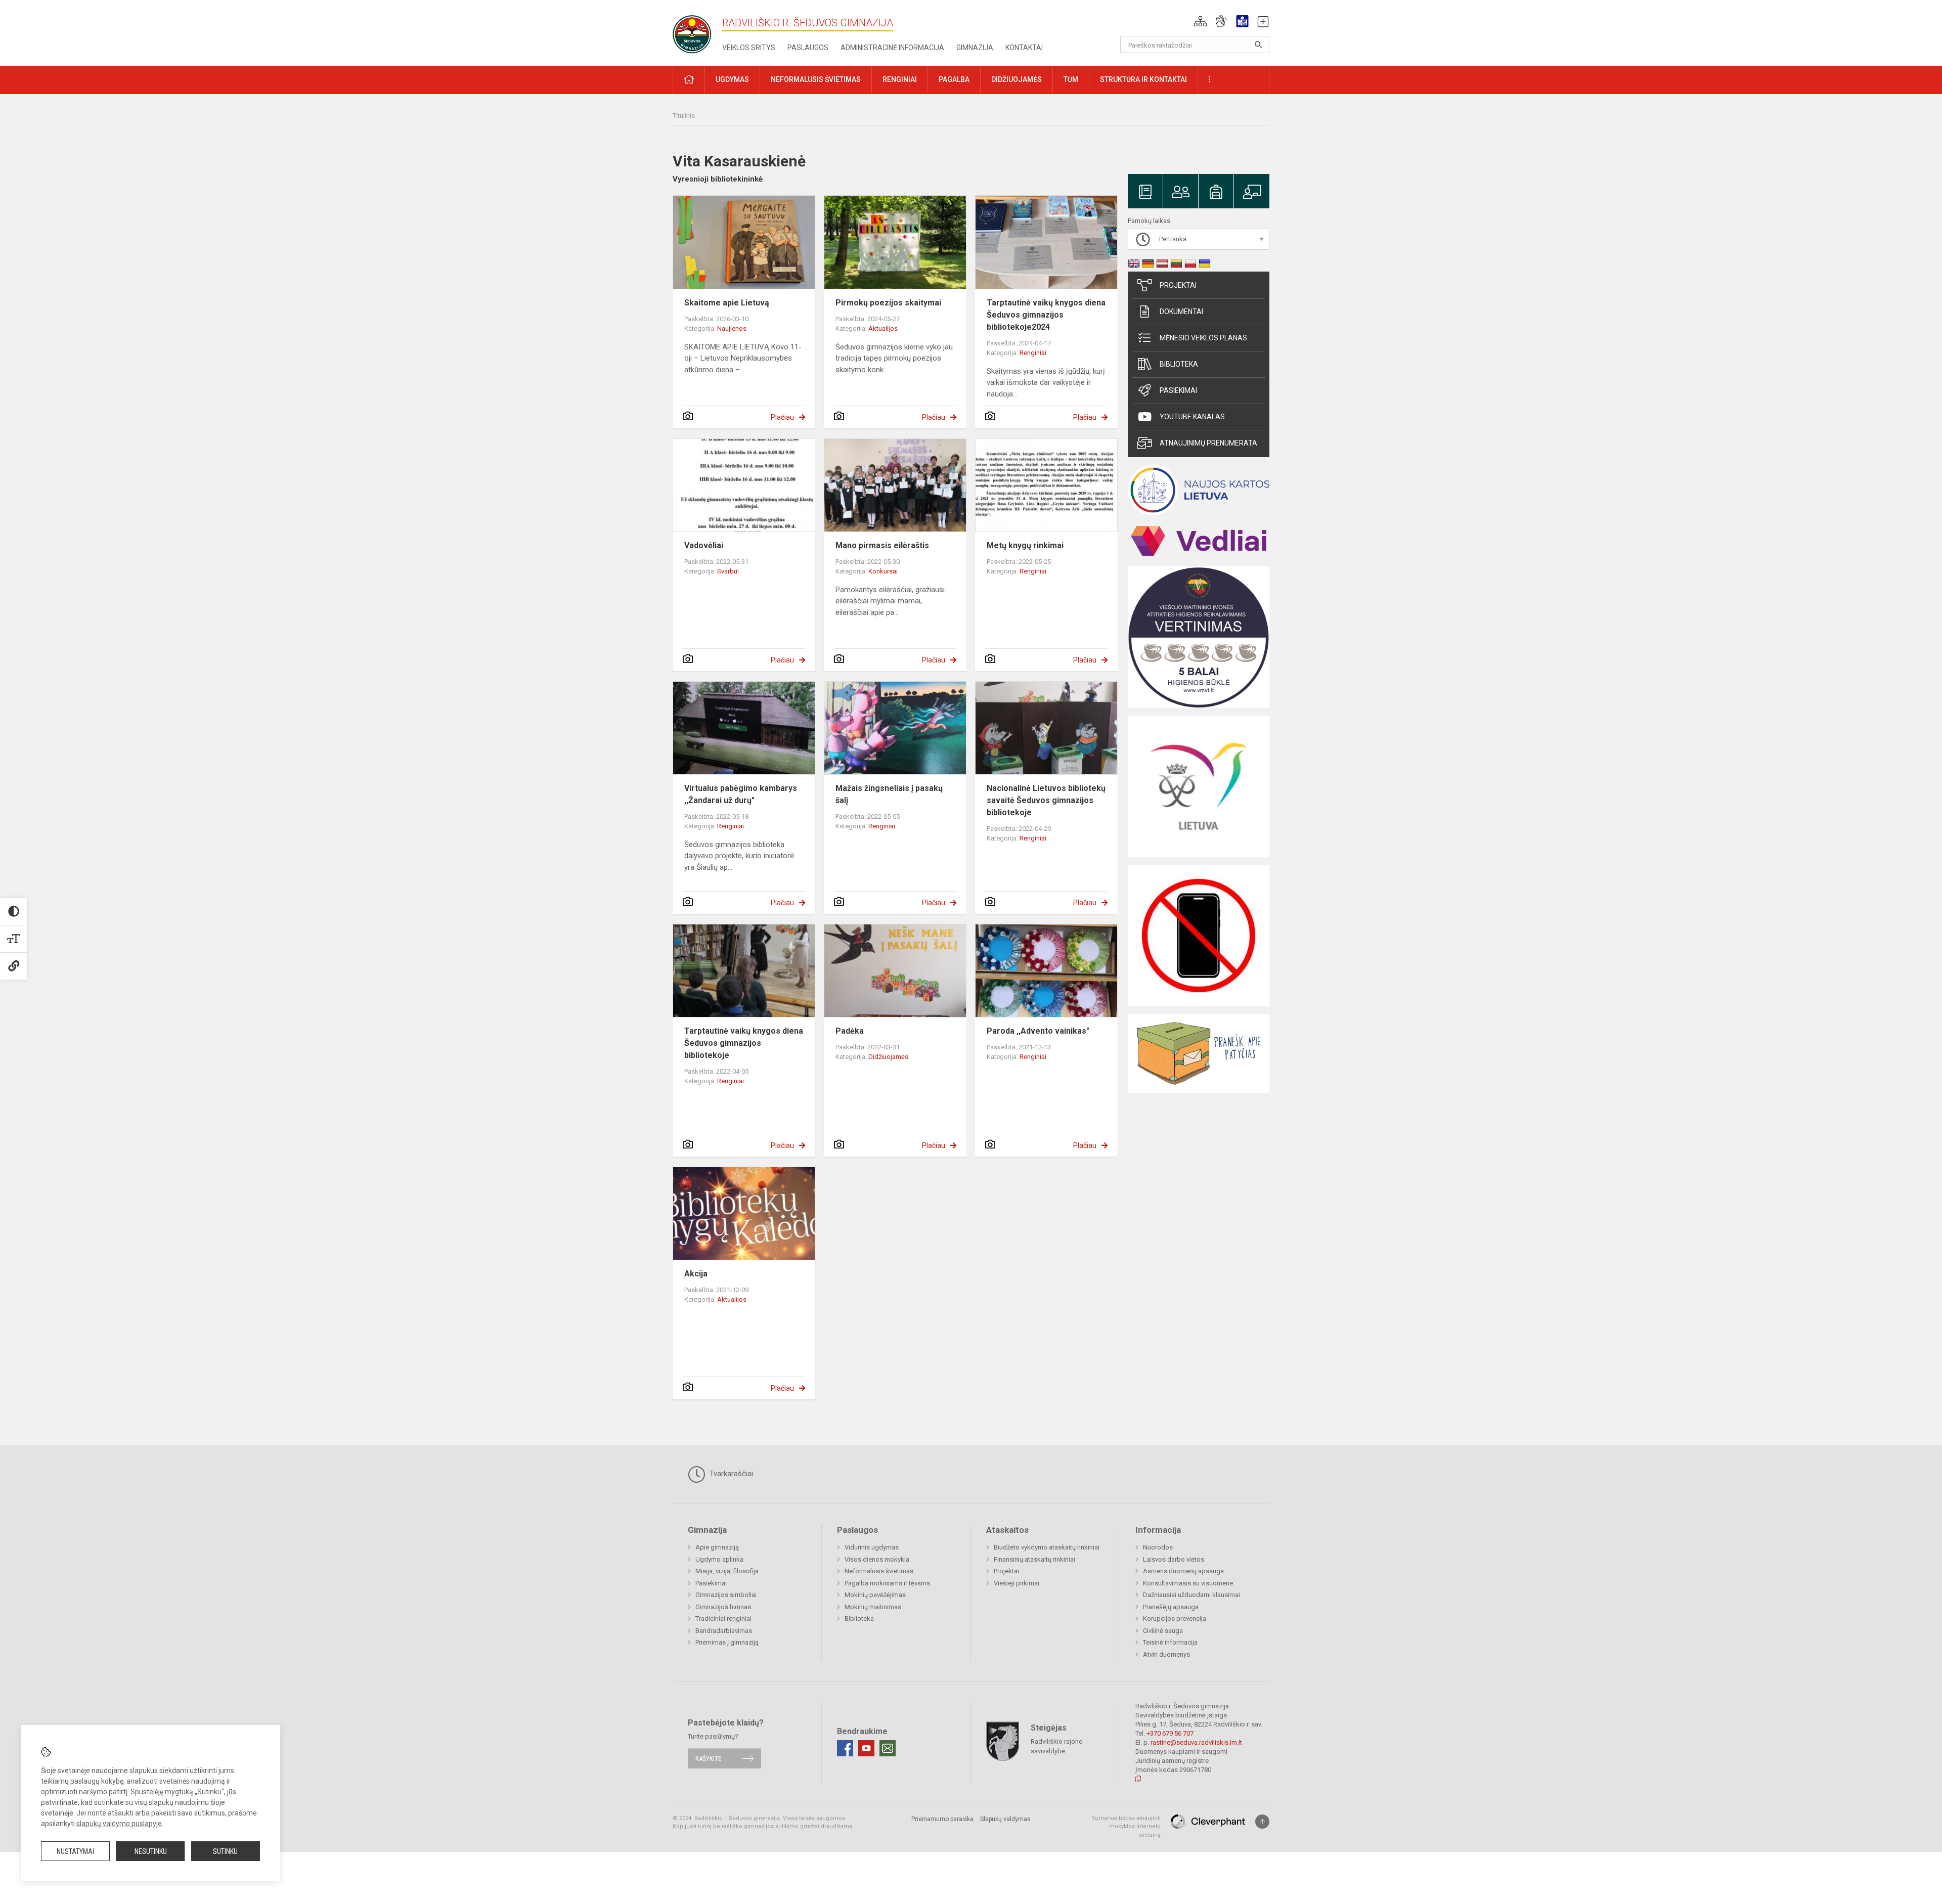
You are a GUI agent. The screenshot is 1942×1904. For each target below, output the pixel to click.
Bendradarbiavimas (724, 1631)
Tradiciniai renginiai (723, 1619)
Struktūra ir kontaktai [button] (1143, 79)
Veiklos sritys (749, 48)
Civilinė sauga (1163, 1631)
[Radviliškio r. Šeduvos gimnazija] (695, 31)
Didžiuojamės (888, 1057)
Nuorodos (1158, 1547)
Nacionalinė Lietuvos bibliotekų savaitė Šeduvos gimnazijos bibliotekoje (1046, 800)
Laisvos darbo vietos (1174, 1559)
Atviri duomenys (1166, 1654)
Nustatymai (75, 1851)
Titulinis (684, 116)
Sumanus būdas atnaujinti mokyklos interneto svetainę (1126, 1827)
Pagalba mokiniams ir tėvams (887, 1583)
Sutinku (225, 1851)
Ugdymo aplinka (719, 1559)
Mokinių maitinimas (873, 1607)
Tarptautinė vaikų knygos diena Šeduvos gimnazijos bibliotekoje (744, 1043)
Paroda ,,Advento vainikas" (1038, 1031)
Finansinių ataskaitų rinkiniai (1034, 1559)
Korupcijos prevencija (1175, 1619)
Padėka (850, 1031)
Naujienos (732, 328)
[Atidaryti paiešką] (1258, 45)
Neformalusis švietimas (879, 1571)
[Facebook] (845, 1748)
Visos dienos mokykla (877, 1559)
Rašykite (708, 1759)
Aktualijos (883, 328)
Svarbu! (728, 571)
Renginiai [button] (900, 79)
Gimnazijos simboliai (726, 1595)
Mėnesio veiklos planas (1203, 338)
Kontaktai (1024, 48)
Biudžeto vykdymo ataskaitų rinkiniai (1047, 1547)
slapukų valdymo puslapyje (119, 1824)
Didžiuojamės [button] (1017, 79)
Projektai (1178, 285)
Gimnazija (975, 48)
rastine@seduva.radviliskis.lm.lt (1196, 1742)
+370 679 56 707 (1170, 1733)
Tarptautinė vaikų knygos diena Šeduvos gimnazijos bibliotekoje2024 (1046, 315)
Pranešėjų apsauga (1171, 1607)
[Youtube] (866, 1748)
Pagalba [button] (954, 79)
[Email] (888, 1748)
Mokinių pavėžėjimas (875, 1595)
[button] (1200, 21)
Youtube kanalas (1192, 417)
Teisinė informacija (1170, 1642)
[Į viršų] (1262, 1822)
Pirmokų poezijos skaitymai (888, 303)
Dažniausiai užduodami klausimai (1191, 1595)
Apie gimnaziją (717, 1547)
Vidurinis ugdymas (872, 1547)
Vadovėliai (704, 545)
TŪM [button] (1071, 79)
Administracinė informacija (892, 48)
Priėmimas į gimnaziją (727, 1642)
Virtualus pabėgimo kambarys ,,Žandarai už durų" (741, 794)
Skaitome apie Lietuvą (727, 303)
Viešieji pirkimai (1017, 1583)
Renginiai (1033, 353)
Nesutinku (151, 1851)
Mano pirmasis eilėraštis (882, 545)
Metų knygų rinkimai (1025, 545)
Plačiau (782, 417)
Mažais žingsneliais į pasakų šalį (889, 794)
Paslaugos (808, 48)
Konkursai (883, 571)
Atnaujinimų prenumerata (1208, 443)
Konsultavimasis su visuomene (1188, 1583)
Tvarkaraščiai (730, 1474)
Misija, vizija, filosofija (727, 1571)
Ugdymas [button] (732, 79)
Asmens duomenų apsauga (1183, 1571)
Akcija (696, 1274)
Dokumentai (1181, 312)
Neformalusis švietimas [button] (816, 79)
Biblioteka (1179, 364)
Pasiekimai (1178, 390)
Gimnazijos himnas (723, 1607)
